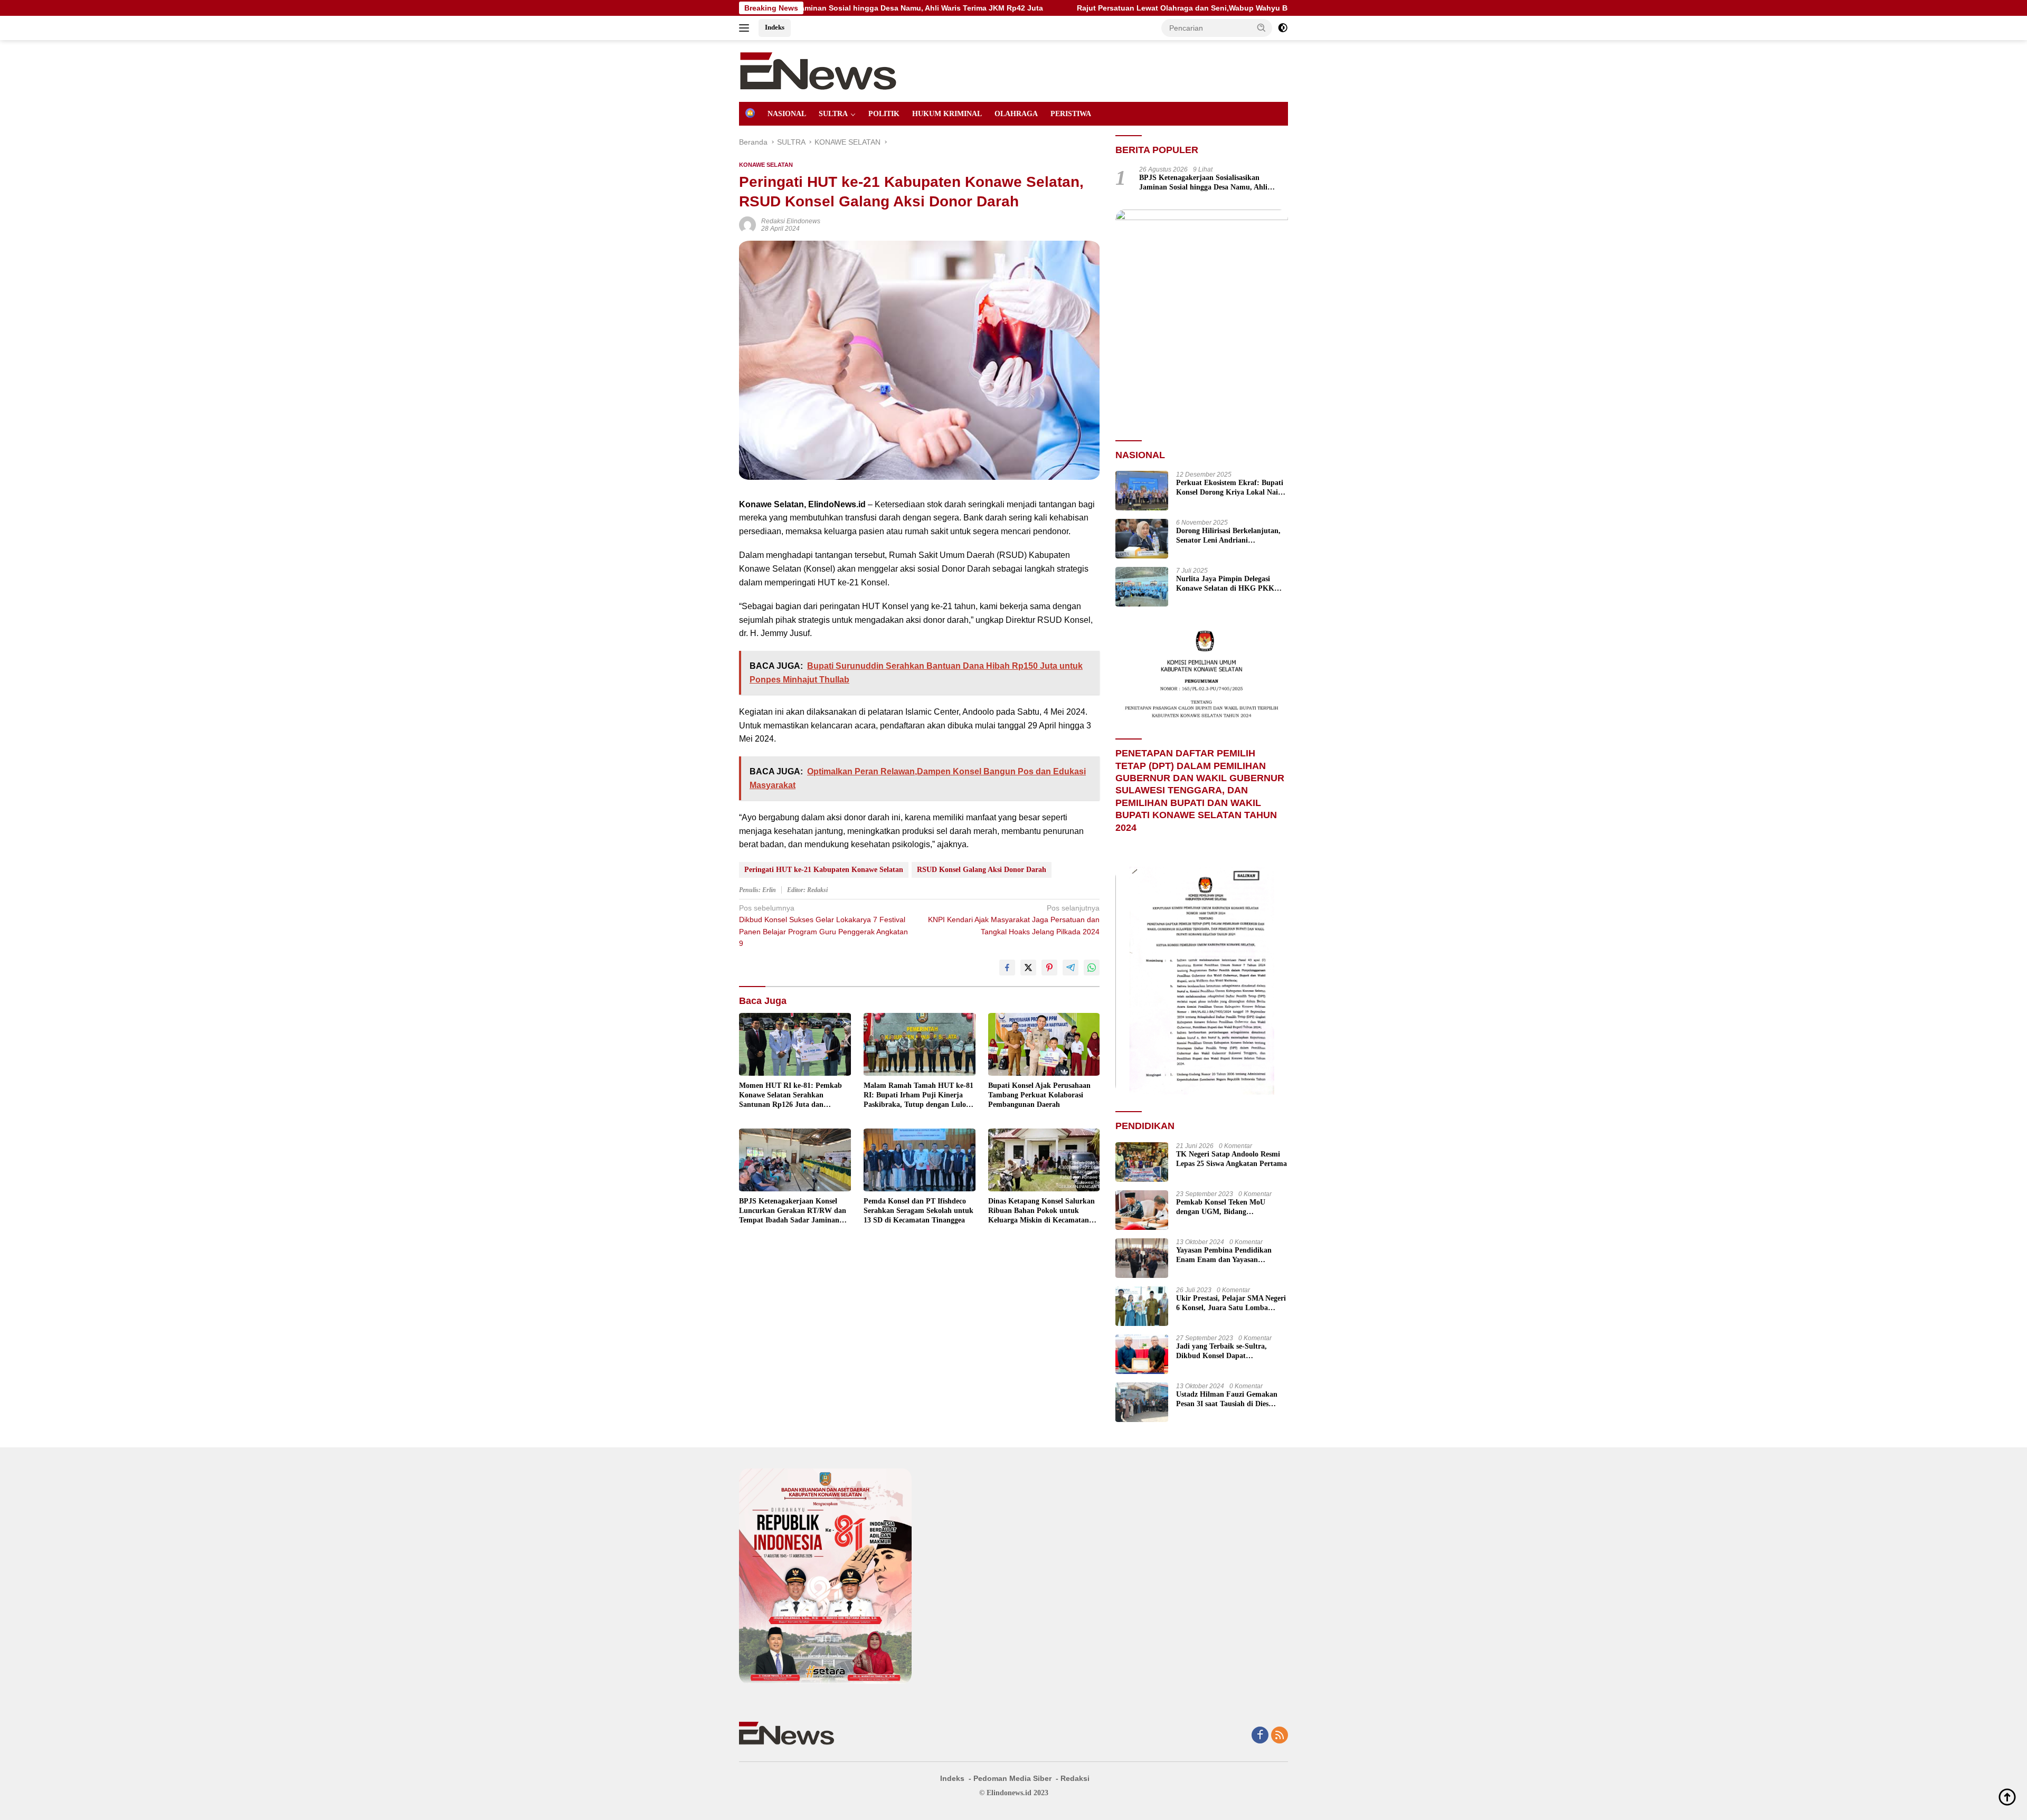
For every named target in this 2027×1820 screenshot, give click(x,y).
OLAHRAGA (1016, 114)
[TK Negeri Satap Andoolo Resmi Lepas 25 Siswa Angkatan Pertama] (1142, 1162)
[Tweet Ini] (1028, 968)
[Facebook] (1260, 1736)
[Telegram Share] (1071, 968)
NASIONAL (787, 114)
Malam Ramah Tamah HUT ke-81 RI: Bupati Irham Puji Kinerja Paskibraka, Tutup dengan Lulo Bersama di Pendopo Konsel (918, 1096)
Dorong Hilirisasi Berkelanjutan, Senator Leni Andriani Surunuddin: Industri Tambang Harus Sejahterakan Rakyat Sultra (1228, 536)
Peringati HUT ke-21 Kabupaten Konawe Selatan (824, 870)
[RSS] (1280, 1736)
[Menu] (746, 28)
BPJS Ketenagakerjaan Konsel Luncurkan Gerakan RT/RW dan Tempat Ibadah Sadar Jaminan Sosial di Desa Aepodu (793, 1211)
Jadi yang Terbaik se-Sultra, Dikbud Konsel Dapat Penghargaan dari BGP (1221, 1352)
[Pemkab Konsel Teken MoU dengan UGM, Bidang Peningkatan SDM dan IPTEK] (1142, 1210)
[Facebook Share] (1007, 968)
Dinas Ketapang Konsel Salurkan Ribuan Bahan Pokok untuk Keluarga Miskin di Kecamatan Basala (1041, 1211)
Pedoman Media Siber (1012, 1778)
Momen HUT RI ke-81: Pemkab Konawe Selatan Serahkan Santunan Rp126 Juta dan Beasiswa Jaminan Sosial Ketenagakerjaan (790, 1096)
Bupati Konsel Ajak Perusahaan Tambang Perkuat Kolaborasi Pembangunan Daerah (1039, 1095)
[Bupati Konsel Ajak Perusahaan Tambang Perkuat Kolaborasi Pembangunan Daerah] (1044, 1044)
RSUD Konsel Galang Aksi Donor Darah (982, 870)
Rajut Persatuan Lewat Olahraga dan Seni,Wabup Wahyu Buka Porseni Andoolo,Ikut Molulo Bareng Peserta (1104, 8)
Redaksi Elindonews (791, 221)
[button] (1262, 27)
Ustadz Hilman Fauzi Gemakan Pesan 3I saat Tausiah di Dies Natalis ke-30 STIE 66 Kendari (1227, 1400)
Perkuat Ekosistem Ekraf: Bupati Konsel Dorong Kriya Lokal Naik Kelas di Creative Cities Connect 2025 (1230, 488)
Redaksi (1075, 1778)
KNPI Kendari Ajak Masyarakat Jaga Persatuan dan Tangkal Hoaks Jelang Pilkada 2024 (1014, 920)
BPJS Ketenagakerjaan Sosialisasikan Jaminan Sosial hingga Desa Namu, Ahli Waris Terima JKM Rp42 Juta (1203, 183)
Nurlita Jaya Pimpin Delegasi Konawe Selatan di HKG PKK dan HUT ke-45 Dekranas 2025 (1225, 584)
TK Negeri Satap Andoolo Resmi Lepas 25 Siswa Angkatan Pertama (1232, 1159)
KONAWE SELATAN (766, 165)
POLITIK (884, 114)
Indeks (775, 27)
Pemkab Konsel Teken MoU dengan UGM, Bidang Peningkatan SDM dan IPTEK (1225, 1207)
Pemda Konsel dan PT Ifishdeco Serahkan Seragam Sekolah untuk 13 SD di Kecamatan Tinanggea (918, 1211)
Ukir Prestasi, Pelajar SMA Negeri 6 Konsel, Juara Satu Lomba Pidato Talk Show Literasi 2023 (1231, 1304)
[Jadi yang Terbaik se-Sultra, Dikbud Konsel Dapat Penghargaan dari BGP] (1142, 1354)
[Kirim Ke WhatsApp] (1092, 968)
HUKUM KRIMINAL (947, 114)
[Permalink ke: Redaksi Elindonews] (747, 224)
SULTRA (833, 114)
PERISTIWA (1071, 114)
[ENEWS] (818, 70)
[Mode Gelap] (1283, 28)
